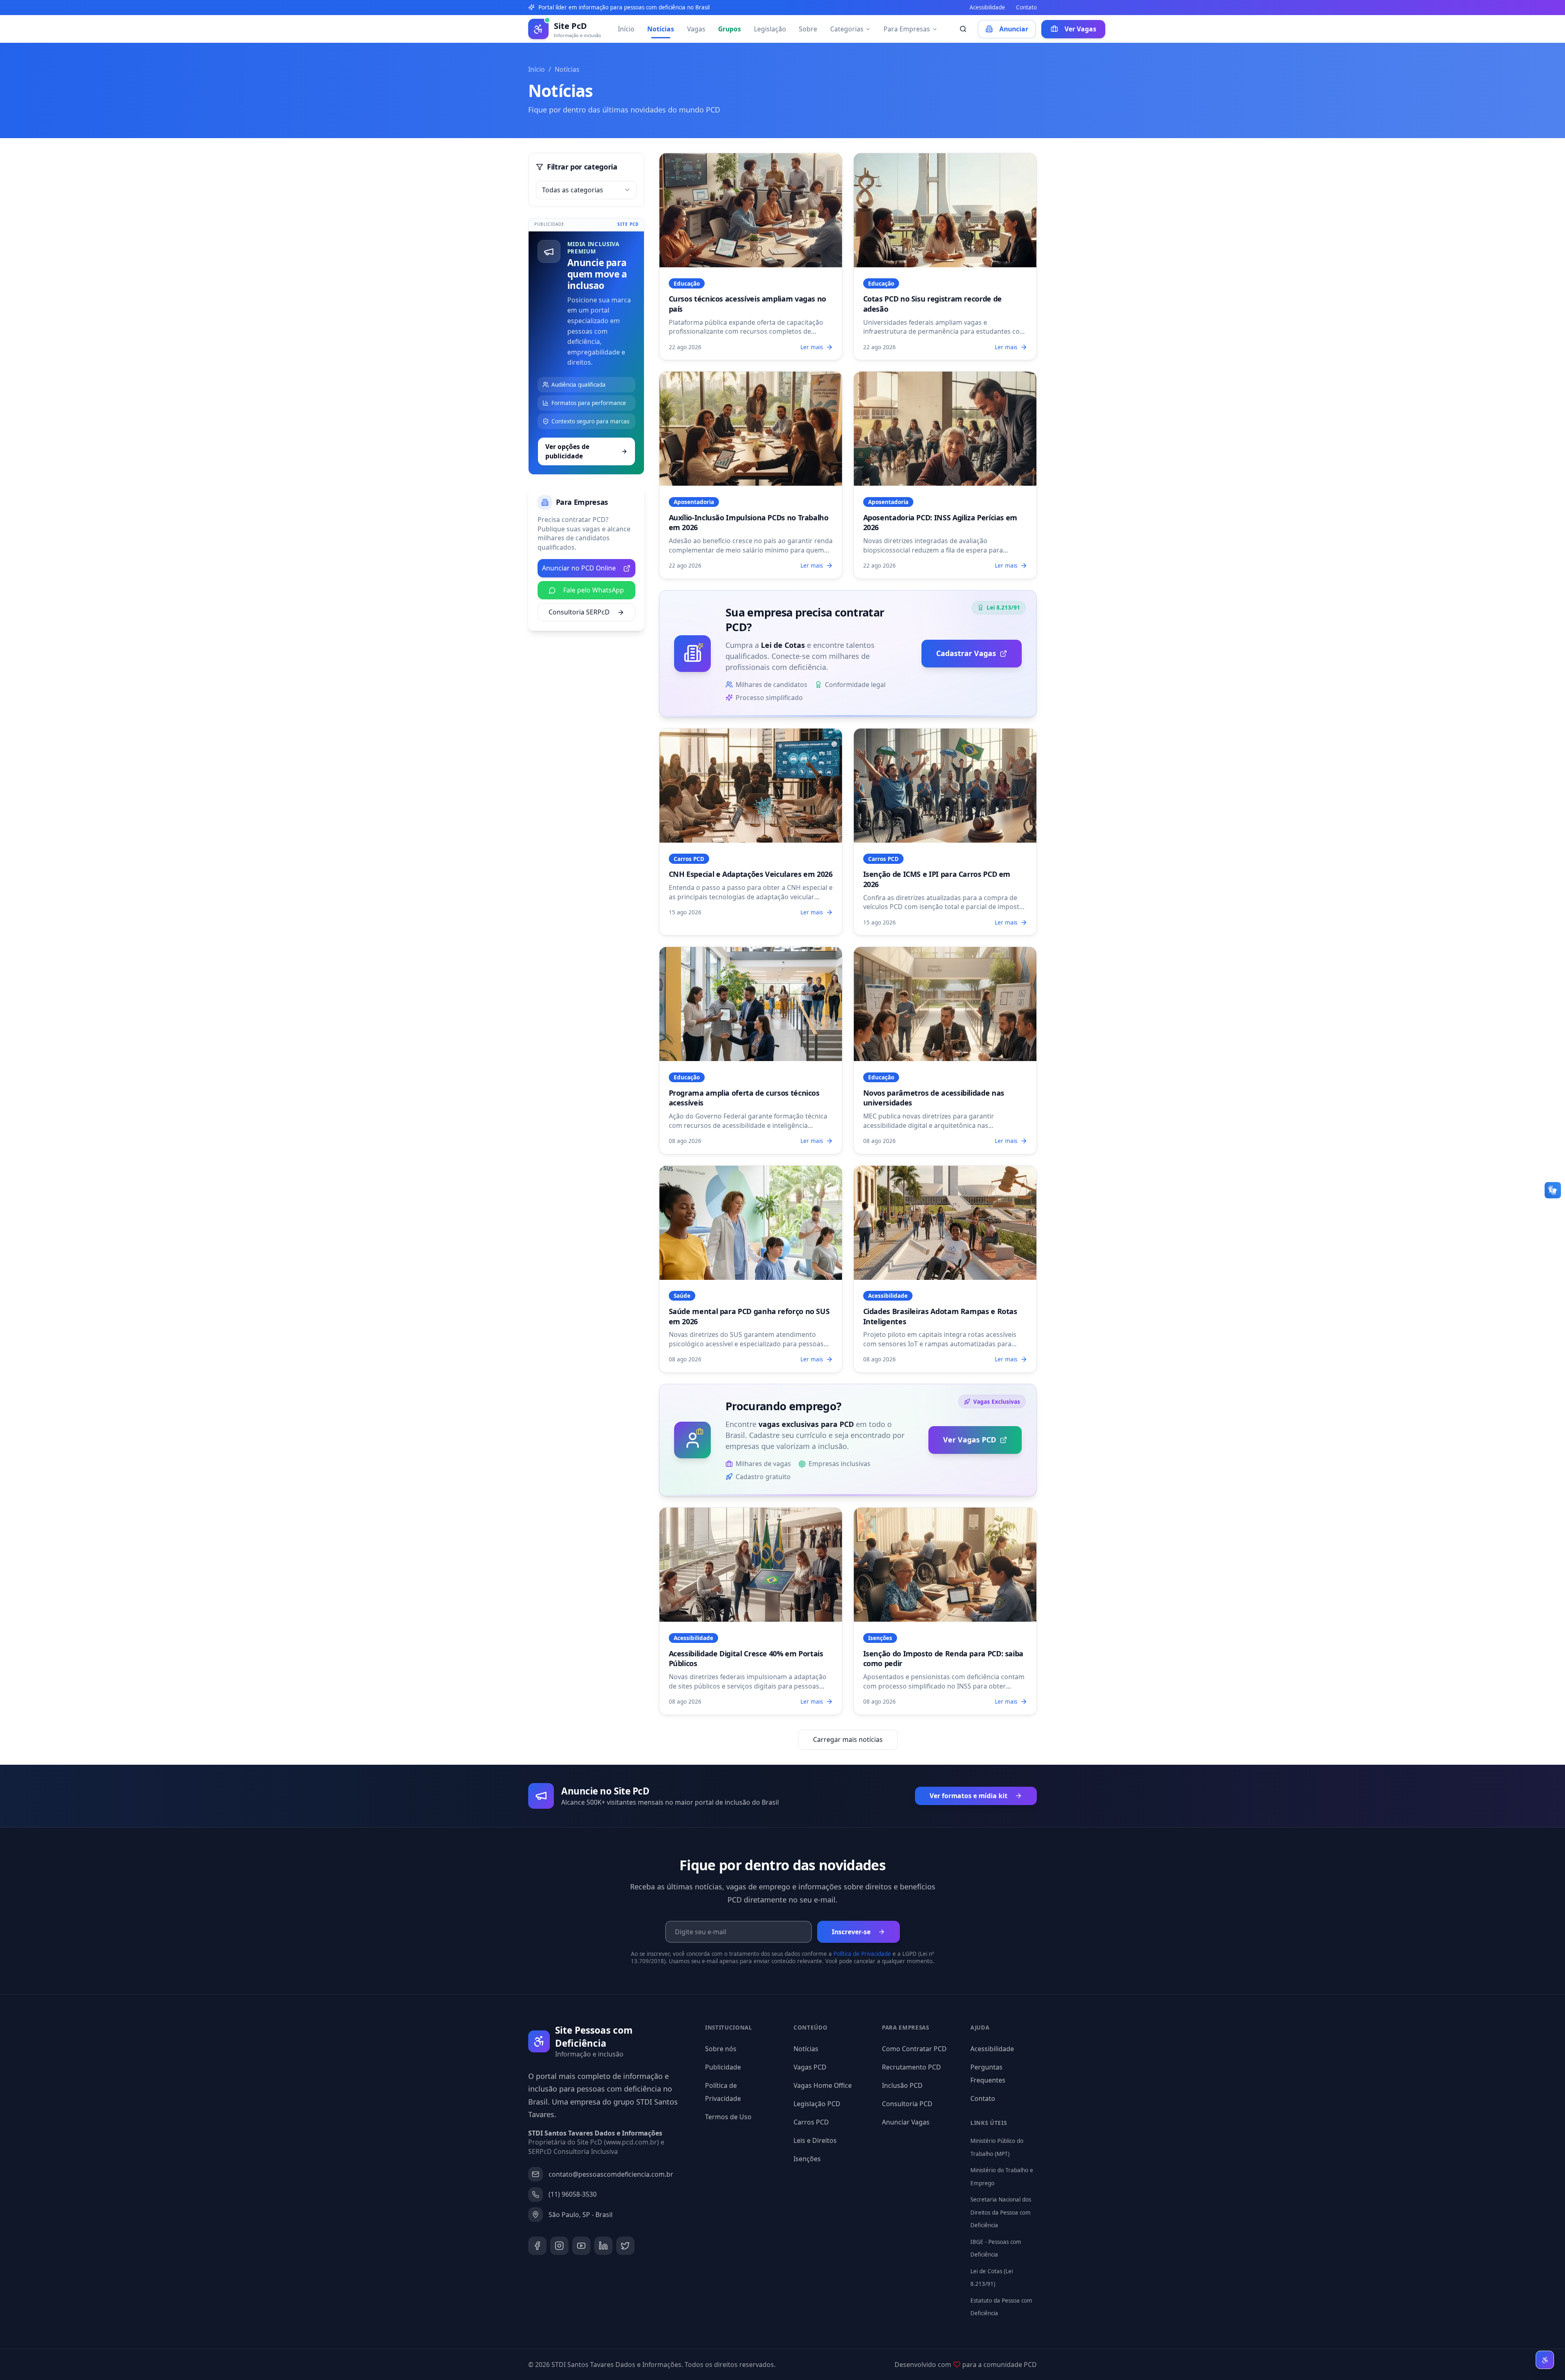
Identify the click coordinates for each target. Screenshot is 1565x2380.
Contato (1026, 7)
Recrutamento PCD (911, 2067)
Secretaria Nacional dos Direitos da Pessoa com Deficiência (1001, 2212)
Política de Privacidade (862, 1954)
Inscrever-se (851, 1932)
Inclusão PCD (902, 2085)
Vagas (696, 29)
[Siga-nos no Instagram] (559, 2246)
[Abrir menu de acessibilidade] (1545, 2360)
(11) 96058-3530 (573, 2194)
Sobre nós (721, 2049)
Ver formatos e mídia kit (969, 1796)
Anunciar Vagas (906, 2122)
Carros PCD (811, 2122)
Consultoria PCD (907, 2104)
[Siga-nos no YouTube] (581, 2246)
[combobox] (586, 190)
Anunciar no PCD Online (579, 568)
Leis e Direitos (815, 2140)
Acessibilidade (987, 7)
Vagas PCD (810, 2067)
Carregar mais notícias (848, 1739)
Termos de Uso (728, 2117)
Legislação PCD (817, 2104)
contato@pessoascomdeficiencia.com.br (611, 2174)
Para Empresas (907, 29)
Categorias (847, 29)
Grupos (730, 29)
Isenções (807, 2159)
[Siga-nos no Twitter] (625, 2246)
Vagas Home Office (823, 2085)
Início (626, 29)
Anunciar (1014, 29)
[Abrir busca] (963, 29)
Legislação (770, 29)
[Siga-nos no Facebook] (537, 2246)
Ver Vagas (1080, 29)
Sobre (808, 29)
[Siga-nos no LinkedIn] (603, 2246)
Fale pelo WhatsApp (594, 590)
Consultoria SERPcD (579, 612)
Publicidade (723, 2067)
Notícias (661, 29)
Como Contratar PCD (914, 2049)
